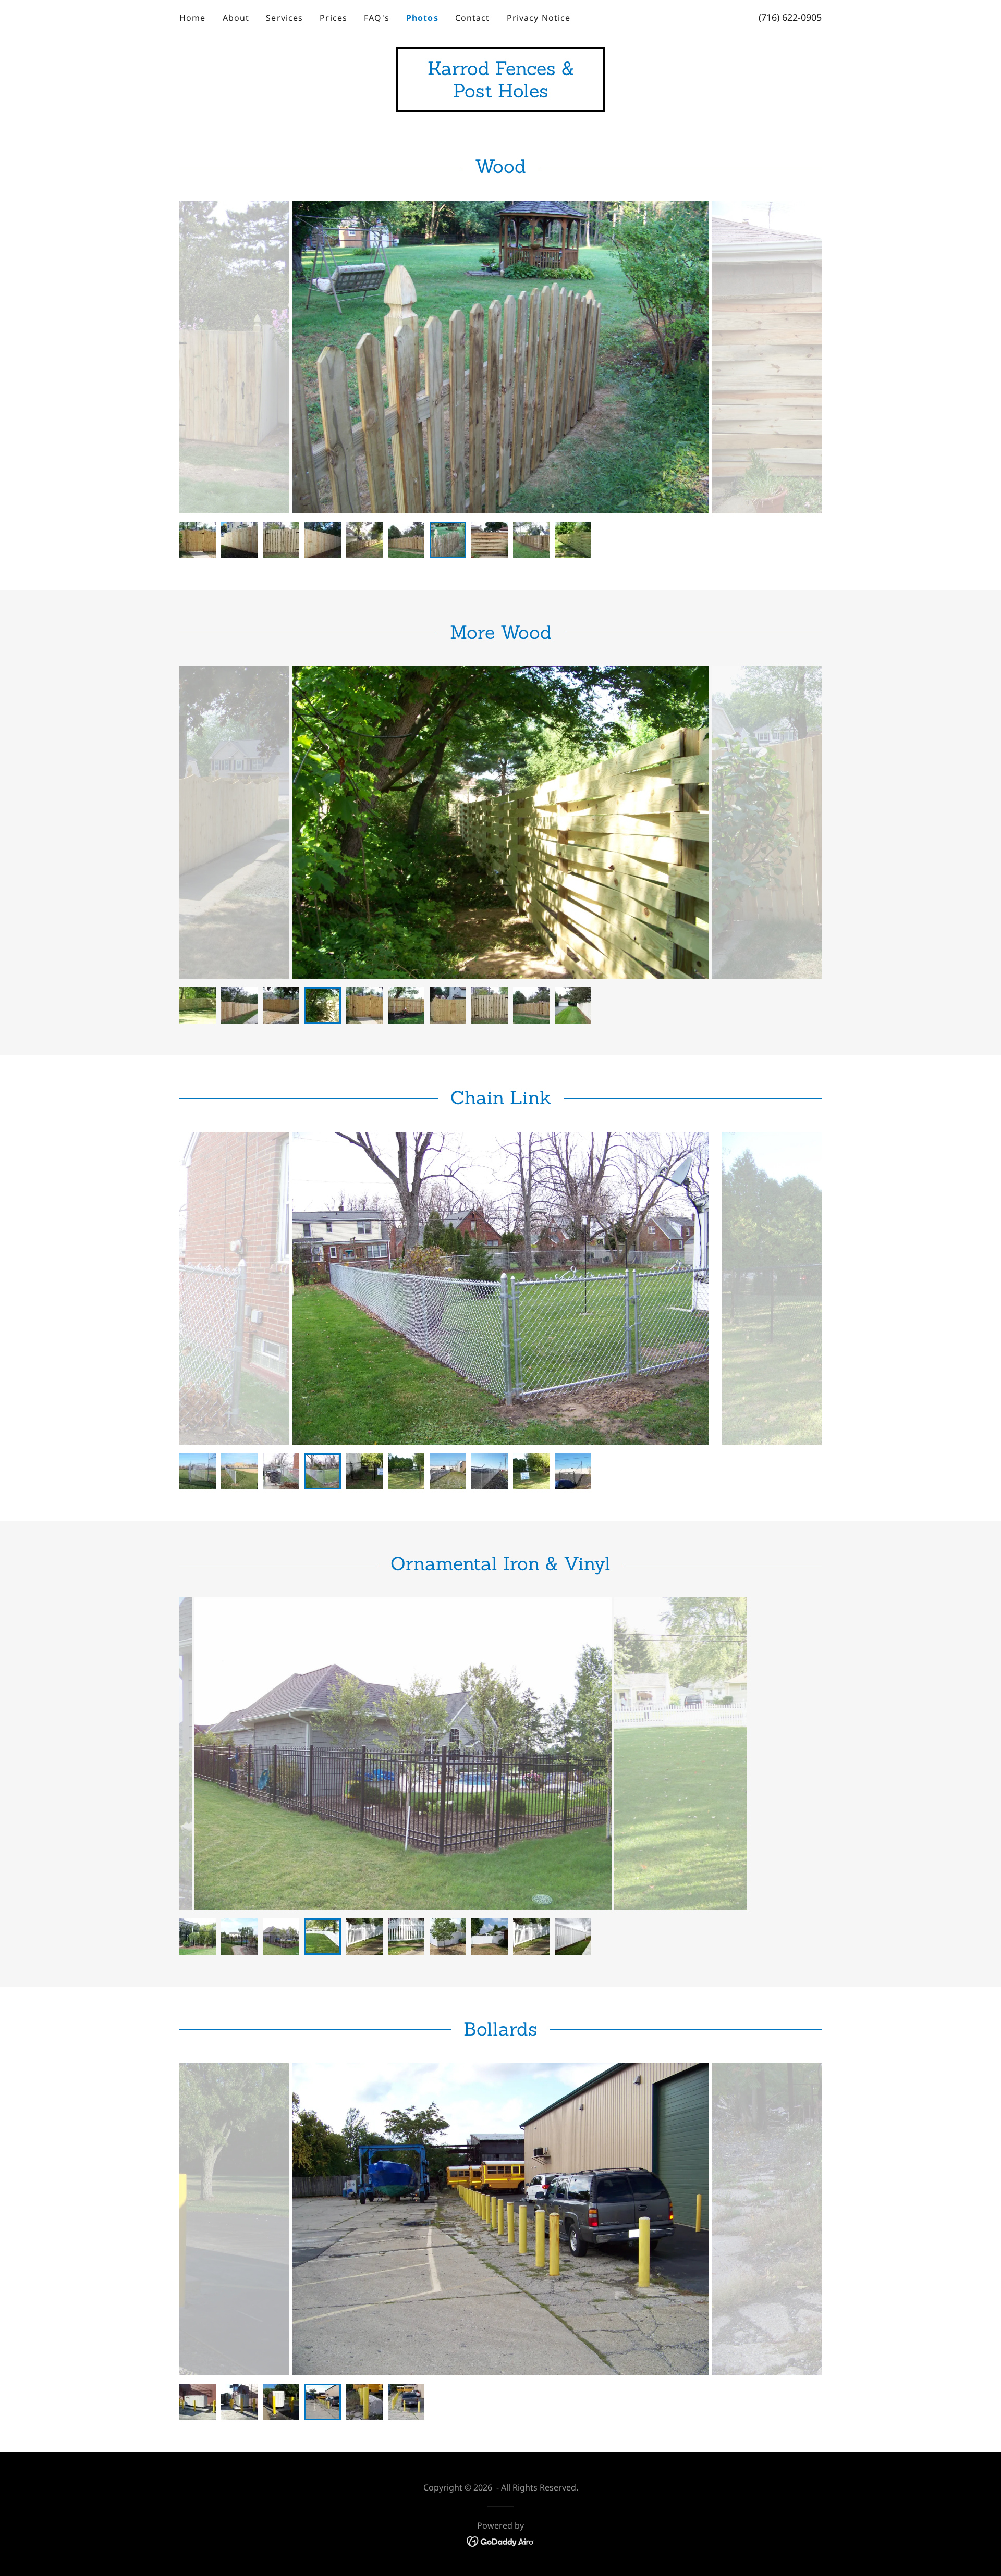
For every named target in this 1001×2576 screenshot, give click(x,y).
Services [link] (284, 18)
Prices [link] (333, 18)
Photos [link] (422, 18)
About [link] (236, 18)
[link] (500, 94)
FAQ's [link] (377, 18)
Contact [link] (473, 18)
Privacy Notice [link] (539, 18)
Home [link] (193, 18)
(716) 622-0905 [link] (790, 17)
